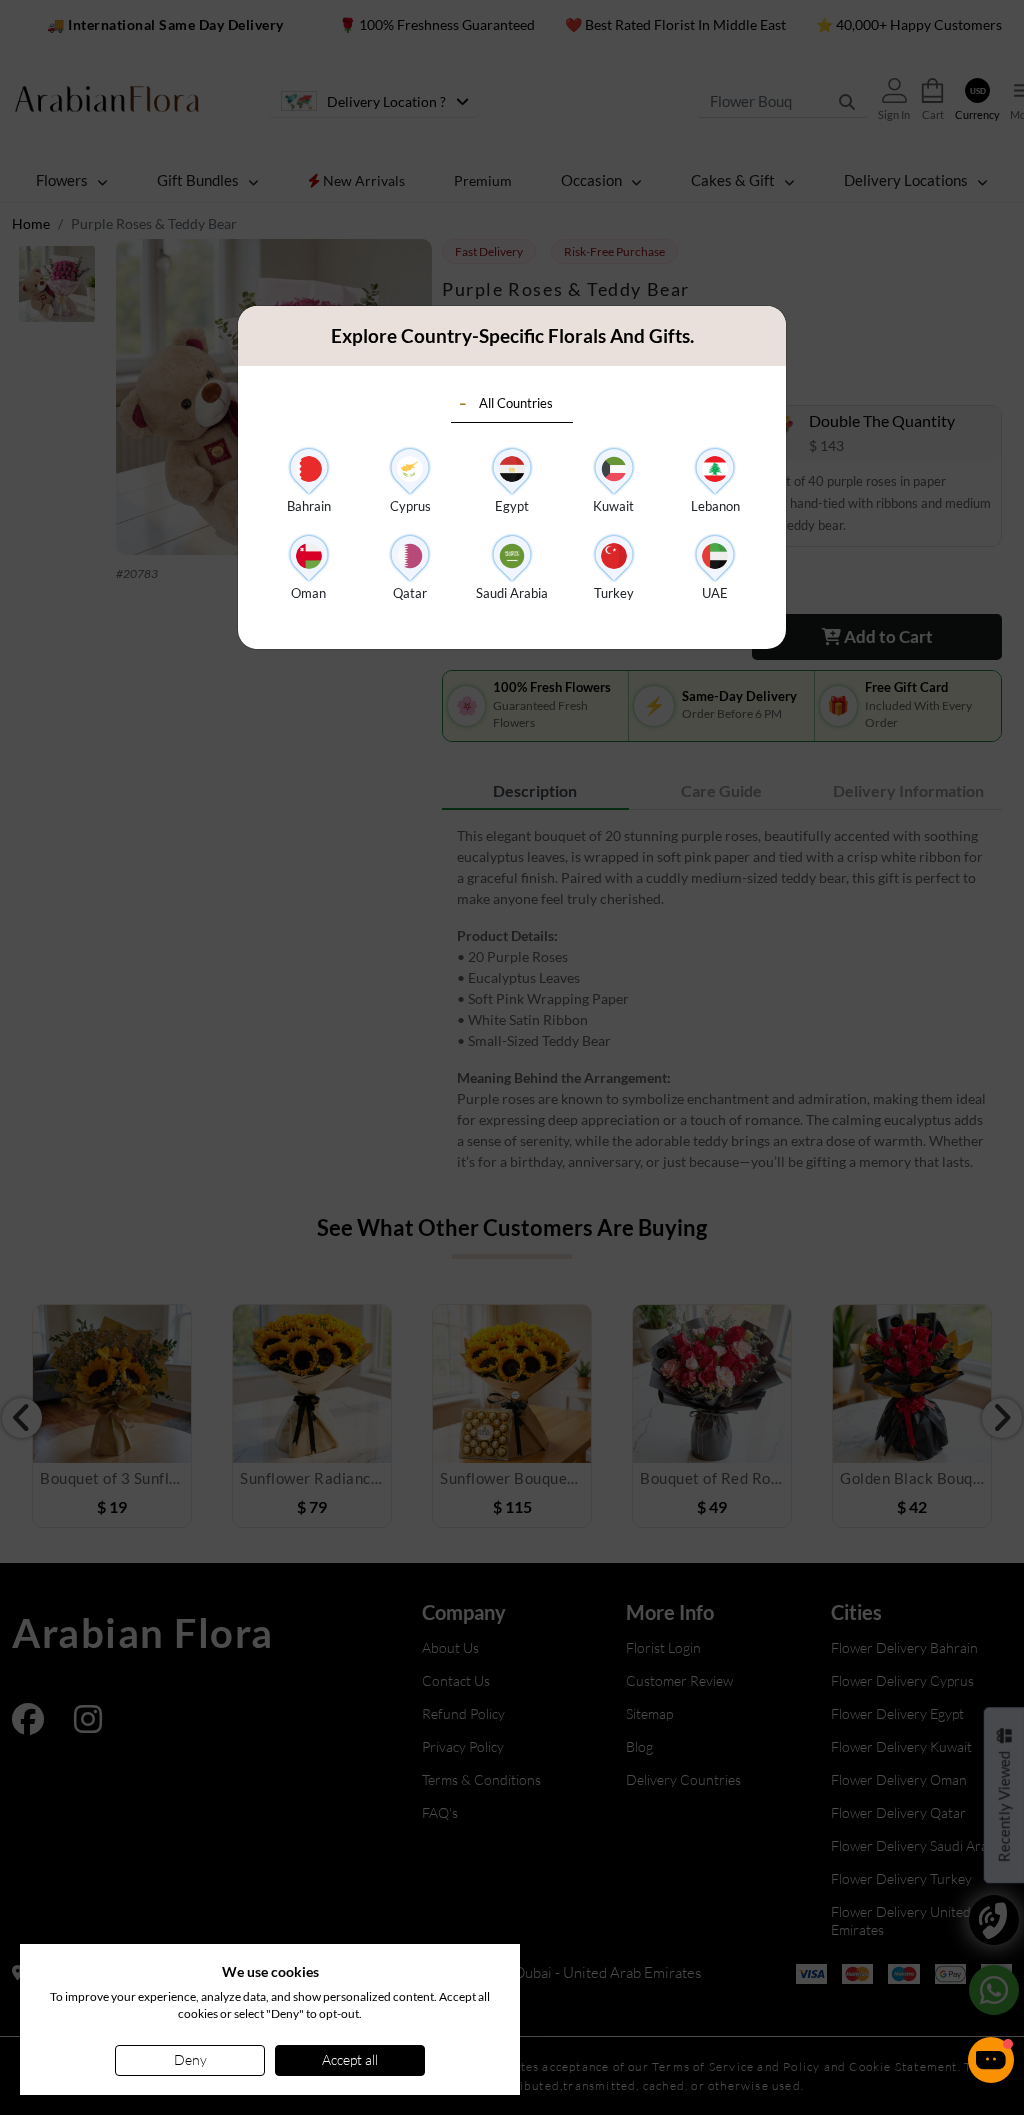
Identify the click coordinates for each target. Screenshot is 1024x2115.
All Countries (516, 403)
